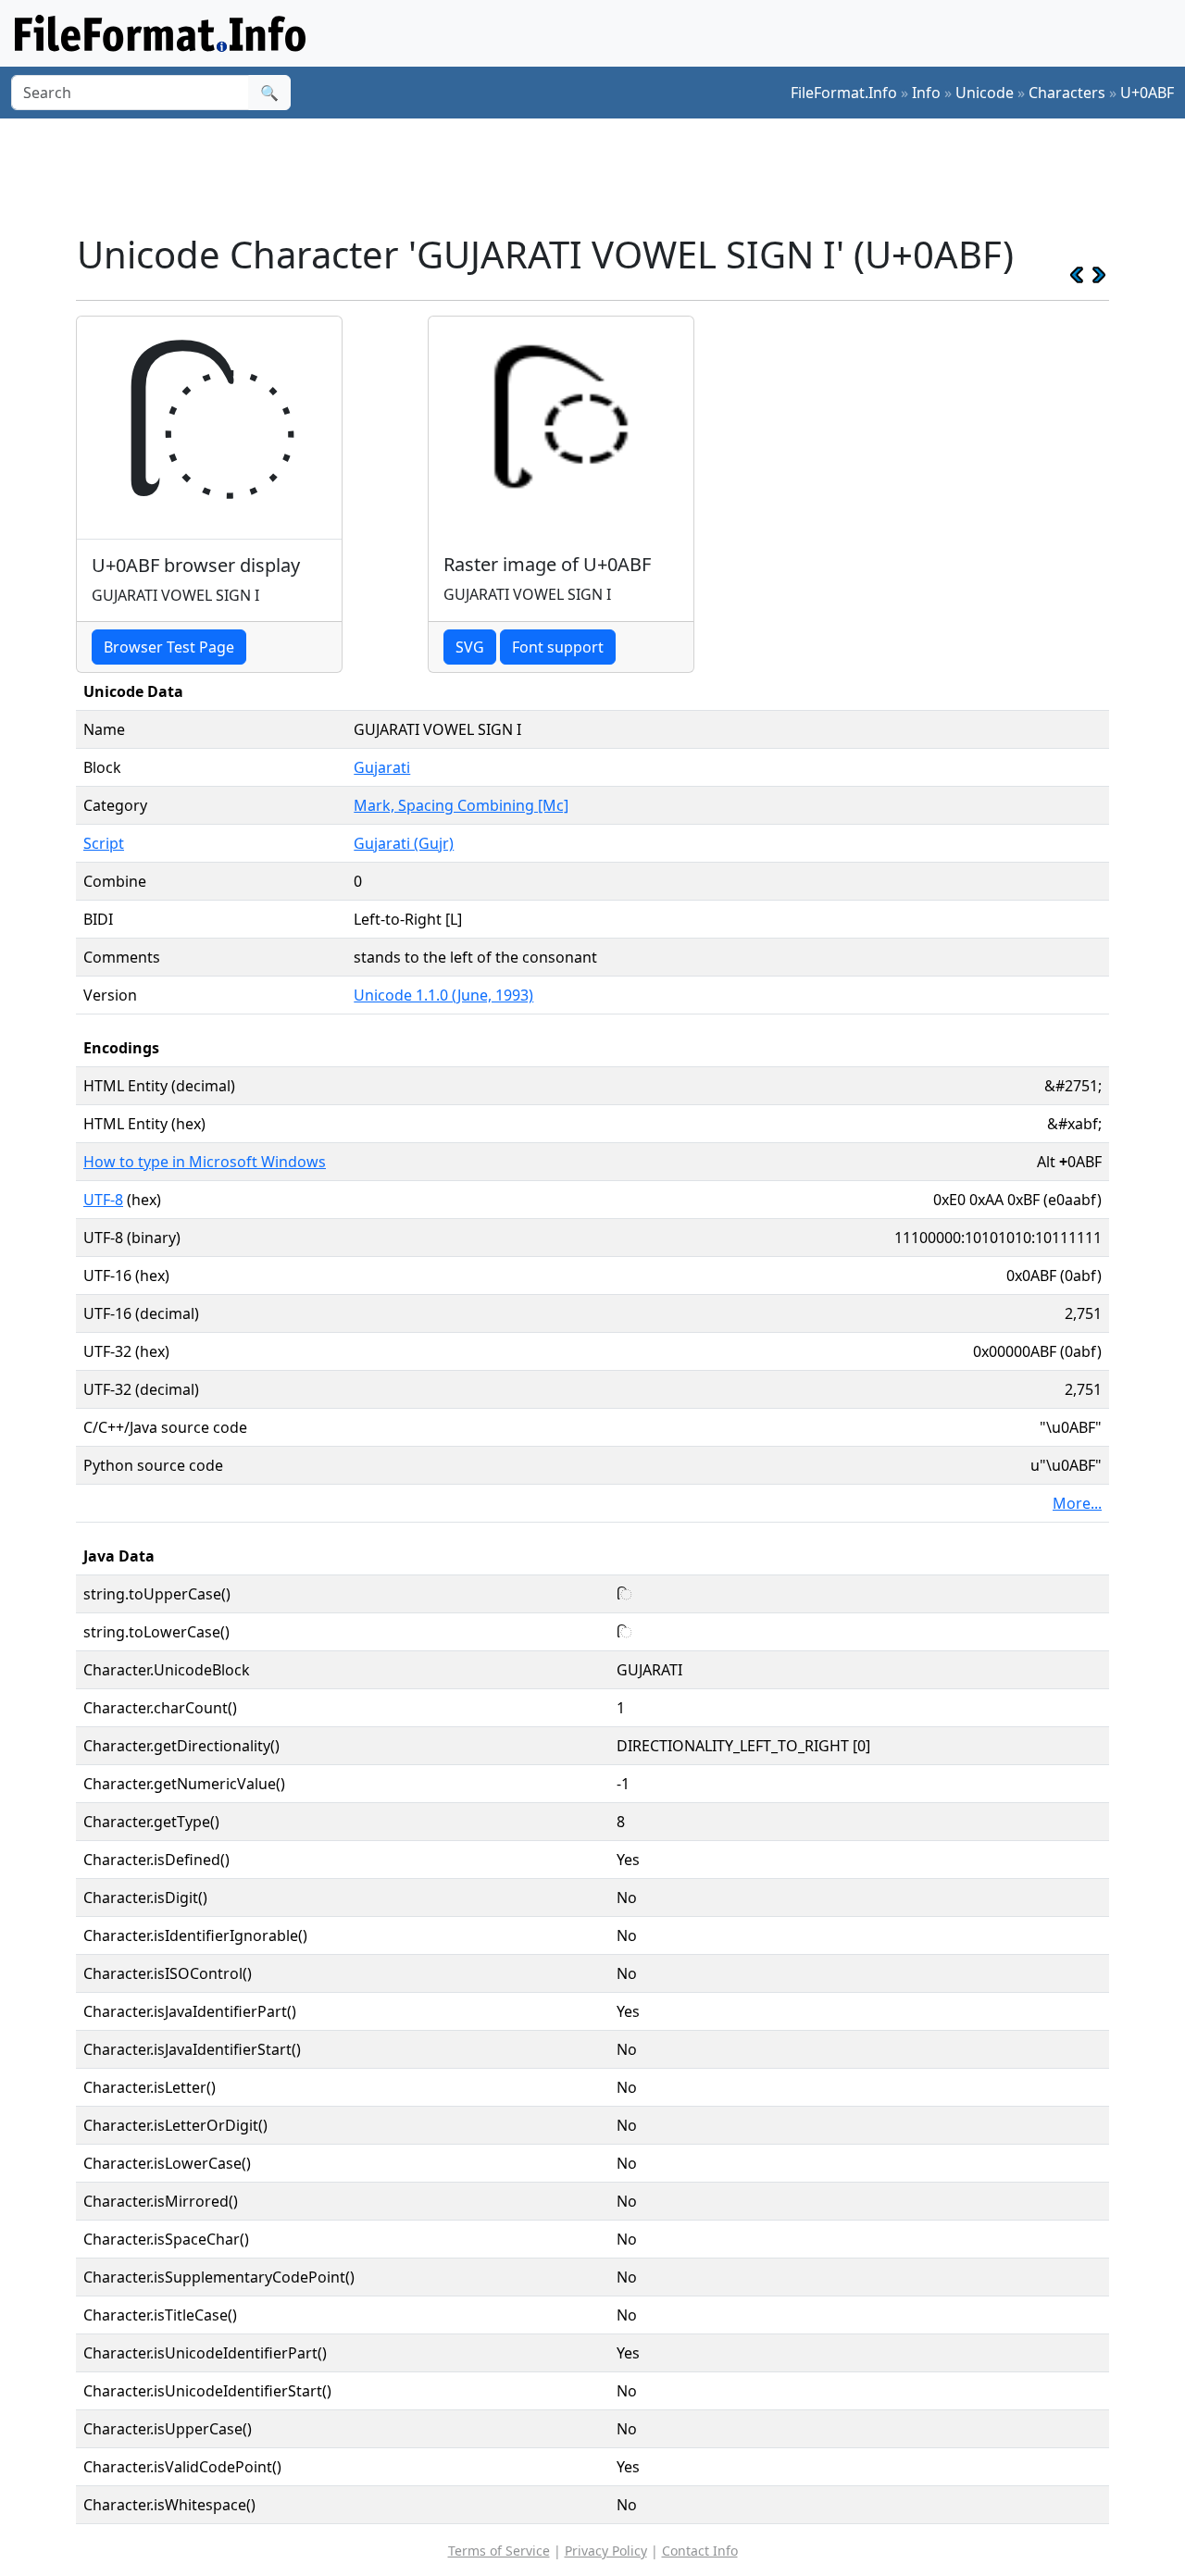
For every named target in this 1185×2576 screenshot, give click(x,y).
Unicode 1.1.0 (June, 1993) (443, 995)
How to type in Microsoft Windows (205, 1162)
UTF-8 (103, 1200)
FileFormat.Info (844, 93)
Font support (558, 647)
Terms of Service (499, 2551)
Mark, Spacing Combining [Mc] (461, 805)
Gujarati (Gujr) (404, 843)
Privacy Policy (606, 2551)
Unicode (985, 93)
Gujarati (382, 767)
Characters (1067, 93)
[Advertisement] (604, 175)
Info (926, 93)
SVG (470, 647)
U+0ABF (1147, 93)
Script (104, 843)
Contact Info (700, 2551)
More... (1077, 1503)
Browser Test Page (169, 647)
